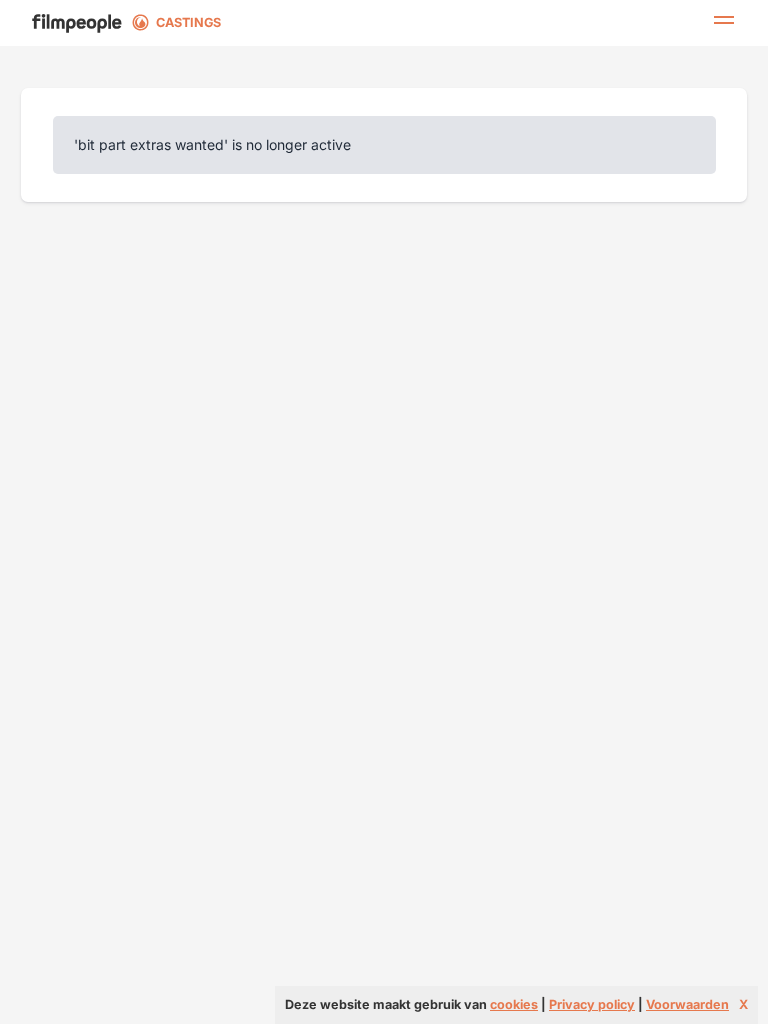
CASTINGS (188, 22)
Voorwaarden (687, 1004)
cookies (514, 1004)
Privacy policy (592, 1004)
